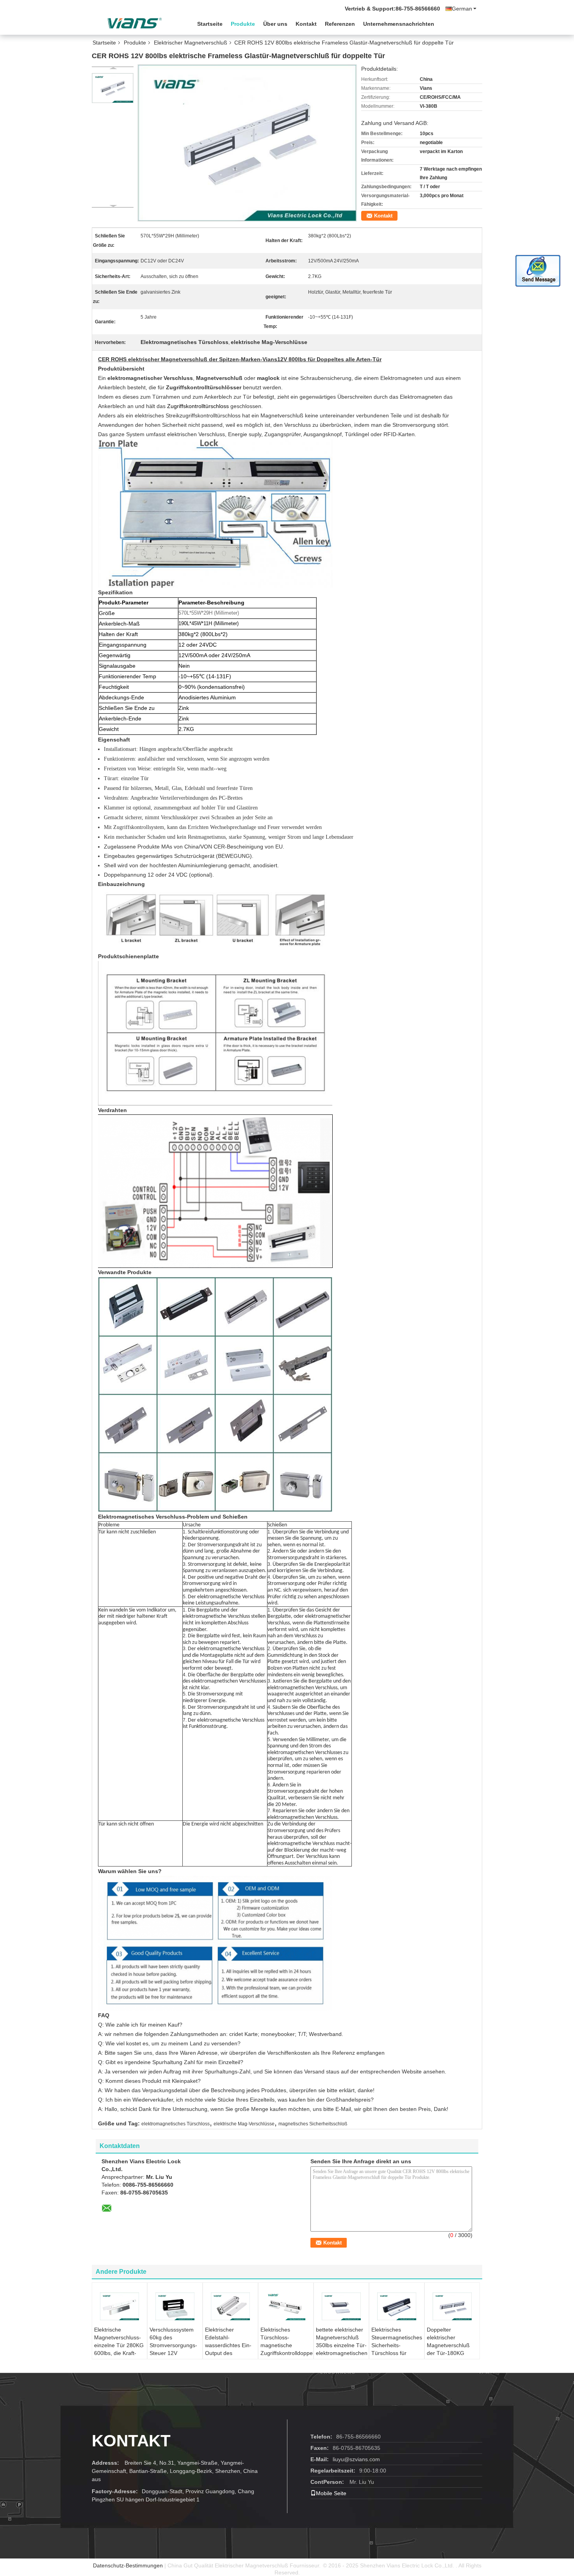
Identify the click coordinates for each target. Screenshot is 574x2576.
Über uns (275, 24)
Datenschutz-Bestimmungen (128, 2565)
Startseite (210, 24)
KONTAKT (131, 2441)
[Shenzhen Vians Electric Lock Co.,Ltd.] (135, 23)
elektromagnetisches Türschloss (176, 2124)
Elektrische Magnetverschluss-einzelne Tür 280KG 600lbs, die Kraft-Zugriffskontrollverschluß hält (120, 2349)
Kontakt (306, 24)
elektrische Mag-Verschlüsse (244, 2124)
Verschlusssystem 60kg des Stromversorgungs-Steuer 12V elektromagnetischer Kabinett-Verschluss (175, 2349)
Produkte (243, 24)
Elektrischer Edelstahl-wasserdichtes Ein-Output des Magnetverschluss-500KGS (228, 2349)
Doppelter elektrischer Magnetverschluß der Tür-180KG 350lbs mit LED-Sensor (448, 2349)
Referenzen (340, 24)
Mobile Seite (331, 2493)
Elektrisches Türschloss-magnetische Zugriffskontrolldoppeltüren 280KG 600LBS (287, 2345)
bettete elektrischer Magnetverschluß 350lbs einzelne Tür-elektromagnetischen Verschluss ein (342, 2345)
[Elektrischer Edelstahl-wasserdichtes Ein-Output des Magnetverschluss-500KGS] (230, 2306)
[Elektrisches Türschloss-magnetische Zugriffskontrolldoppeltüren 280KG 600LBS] (286, 2306)
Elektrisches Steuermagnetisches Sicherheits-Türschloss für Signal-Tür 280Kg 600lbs (397, 2349)
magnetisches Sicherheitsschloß (313, 2124)
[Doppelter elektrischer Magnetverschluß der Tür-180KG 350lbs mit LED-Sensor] (452, 2306)
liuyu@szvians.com (356, 2459)
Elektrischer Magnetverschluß (191, 43)
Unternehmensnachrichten (399, 24)
